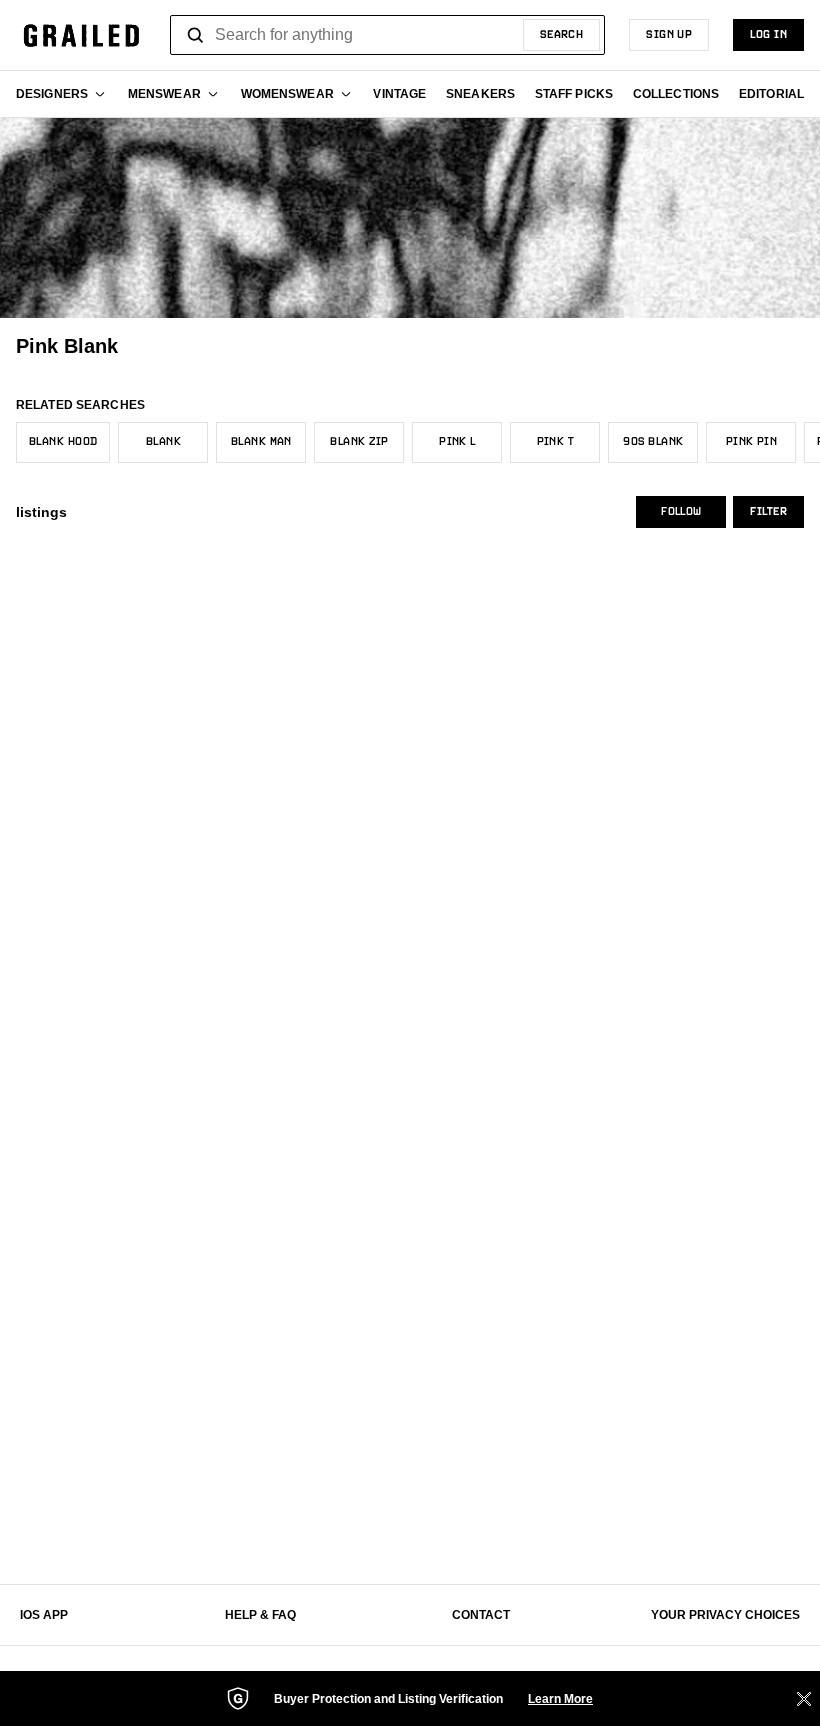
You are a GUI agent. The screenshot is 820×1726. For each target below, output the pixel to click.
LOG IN (768, 35)
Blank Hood (63, 442)
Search (562, 35)
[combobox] (387, 35)
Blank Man (261, 442)
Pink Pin (752, 442)
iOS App (44, 1615)
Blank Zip (359, 442)
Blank (163, 442)
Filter (768, 512)
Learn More (560, 1699)
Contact (481, 1615)
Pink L (457, 442)
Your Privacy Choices (725, 1615)
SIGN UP (669, 35)
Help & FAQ (260, 1615)
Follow (681, 512)
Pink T (556, 442)
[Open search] (196, 35)
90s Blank (653, 442)
